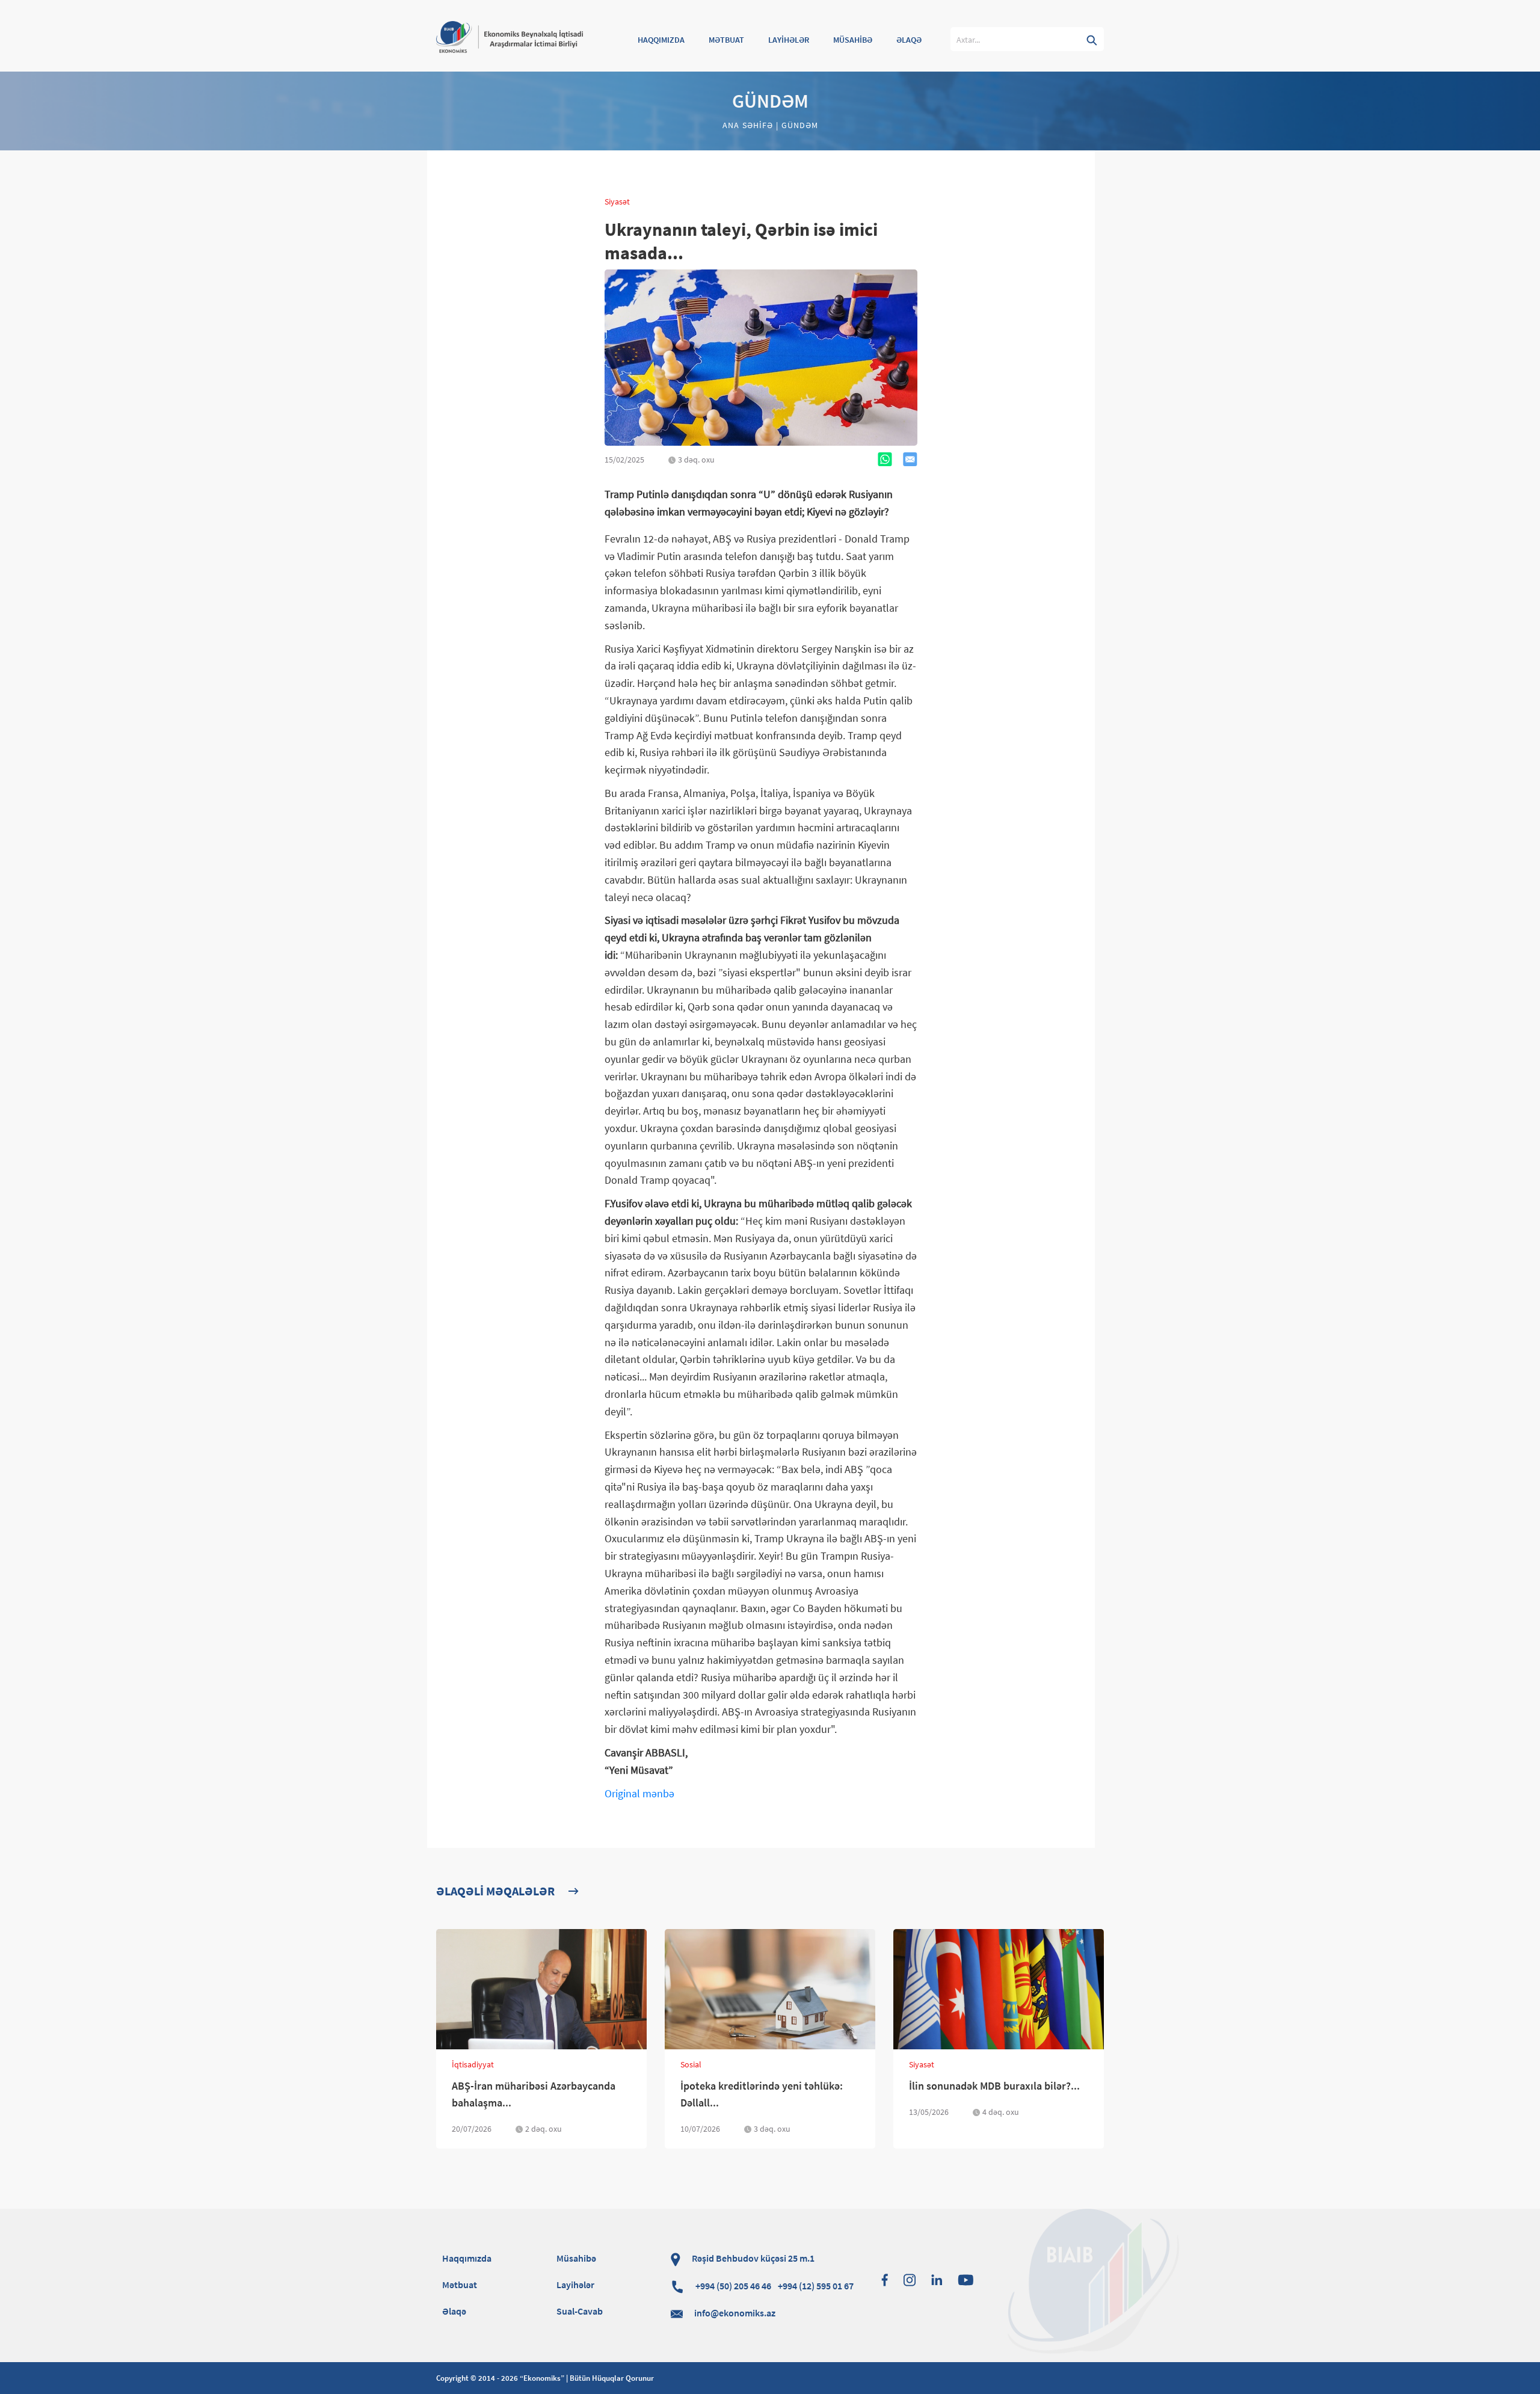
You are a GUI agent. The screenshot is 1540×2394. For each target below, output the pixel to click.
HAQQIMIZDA (661, 40)
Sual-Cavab (580, 2311)
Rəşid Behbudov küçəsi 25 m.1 (752, 2258)
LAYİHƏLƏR (789, 40)
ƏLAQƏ (909, 40)
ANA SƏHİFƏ (749, 125)
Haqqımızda (467, 2258)
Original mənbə (639, 1793)
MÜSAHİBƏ (853, 40)
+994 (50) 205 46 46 (774, 2286)
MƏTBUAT (726, 40)
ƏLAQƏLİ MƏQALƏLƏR (495, 1891)
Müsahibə (576, 2258)
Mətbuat (460, 2285)
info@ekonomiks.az (735, 2313)
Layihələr (575, 2285)
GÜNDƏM (798, 125)
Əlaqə (454, 2311)
